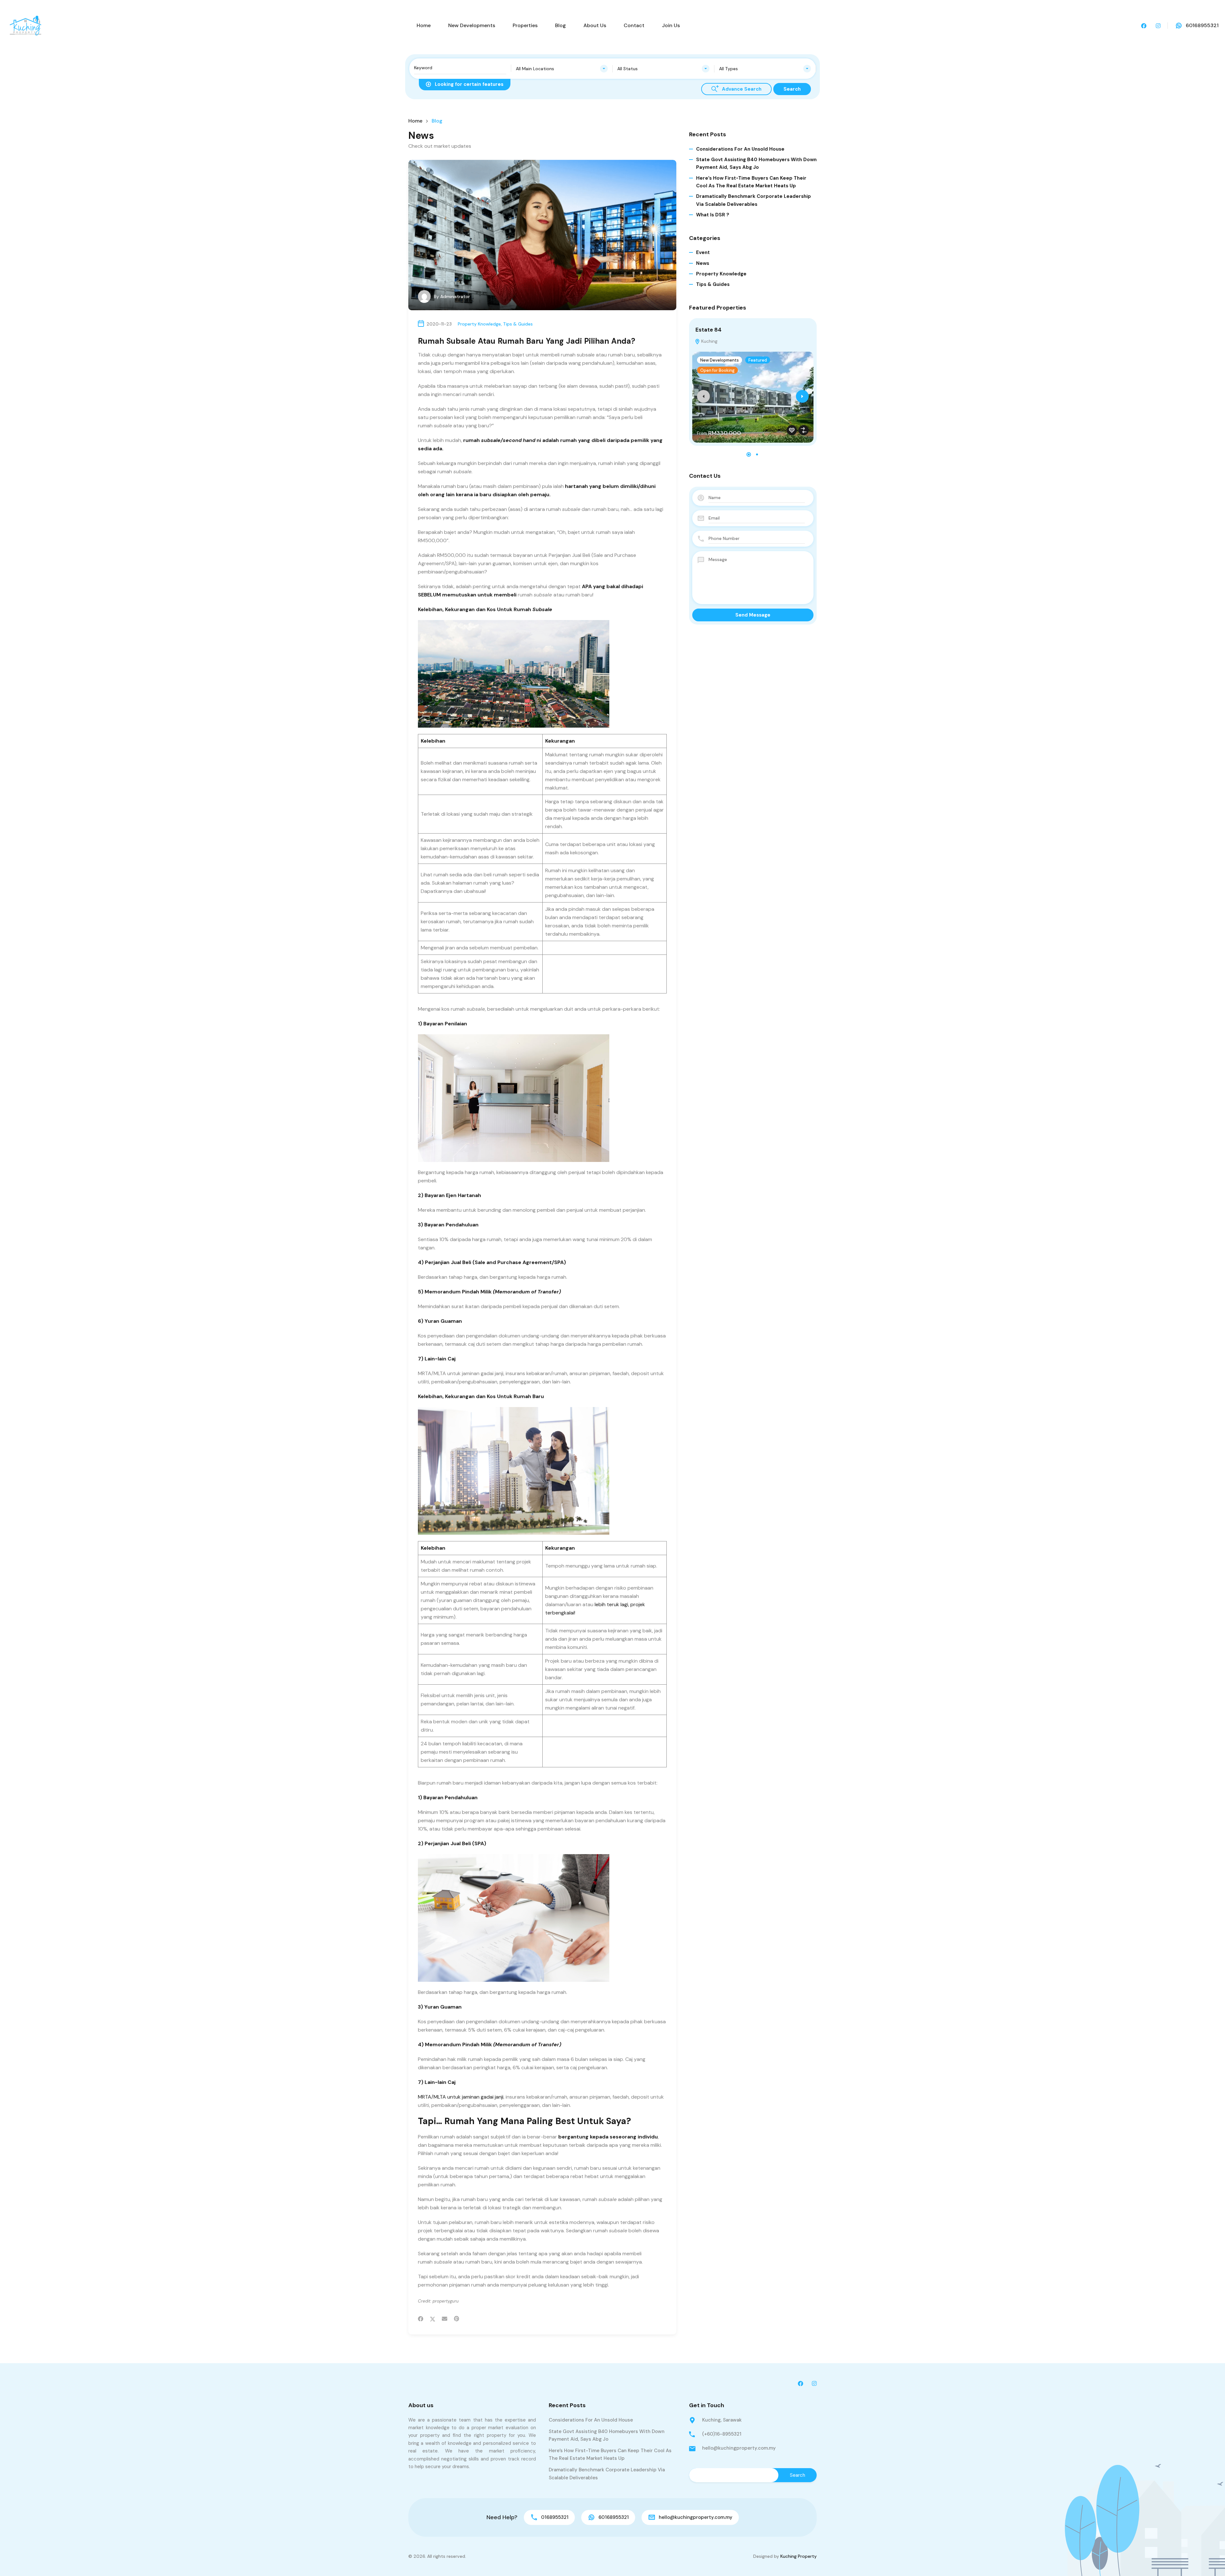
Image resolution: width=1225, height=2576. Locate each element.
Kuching (709, 341)
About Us (595, 25)
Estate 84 (709, 330)
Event (703, 252)
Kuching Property (798, 2556)
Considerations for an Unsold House (740, 149)
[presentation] (703, 396)
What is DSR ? (713, 215)
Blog (561, 25)
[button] (749, 454)
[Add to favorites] (792, 430)
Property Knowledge (479, 324)
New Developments (472, 25)
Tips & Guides (518, 324)
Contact (634, 25)
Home (424, 25)
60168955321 (1202, 25)
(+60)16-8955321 (722, 2434)
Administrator (455, 296)
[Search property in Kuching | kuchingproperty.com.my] (26, 25)
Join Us (671, 25)
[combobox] (562, 69)
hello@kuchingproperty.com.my (739, 2448)
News (703, 263)
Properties (525, 25)
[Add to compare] (804, 430)
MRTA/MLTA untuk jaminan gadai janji (461, 2097)
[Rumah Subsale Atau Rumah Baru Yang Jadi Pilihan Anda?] (542, 235)
